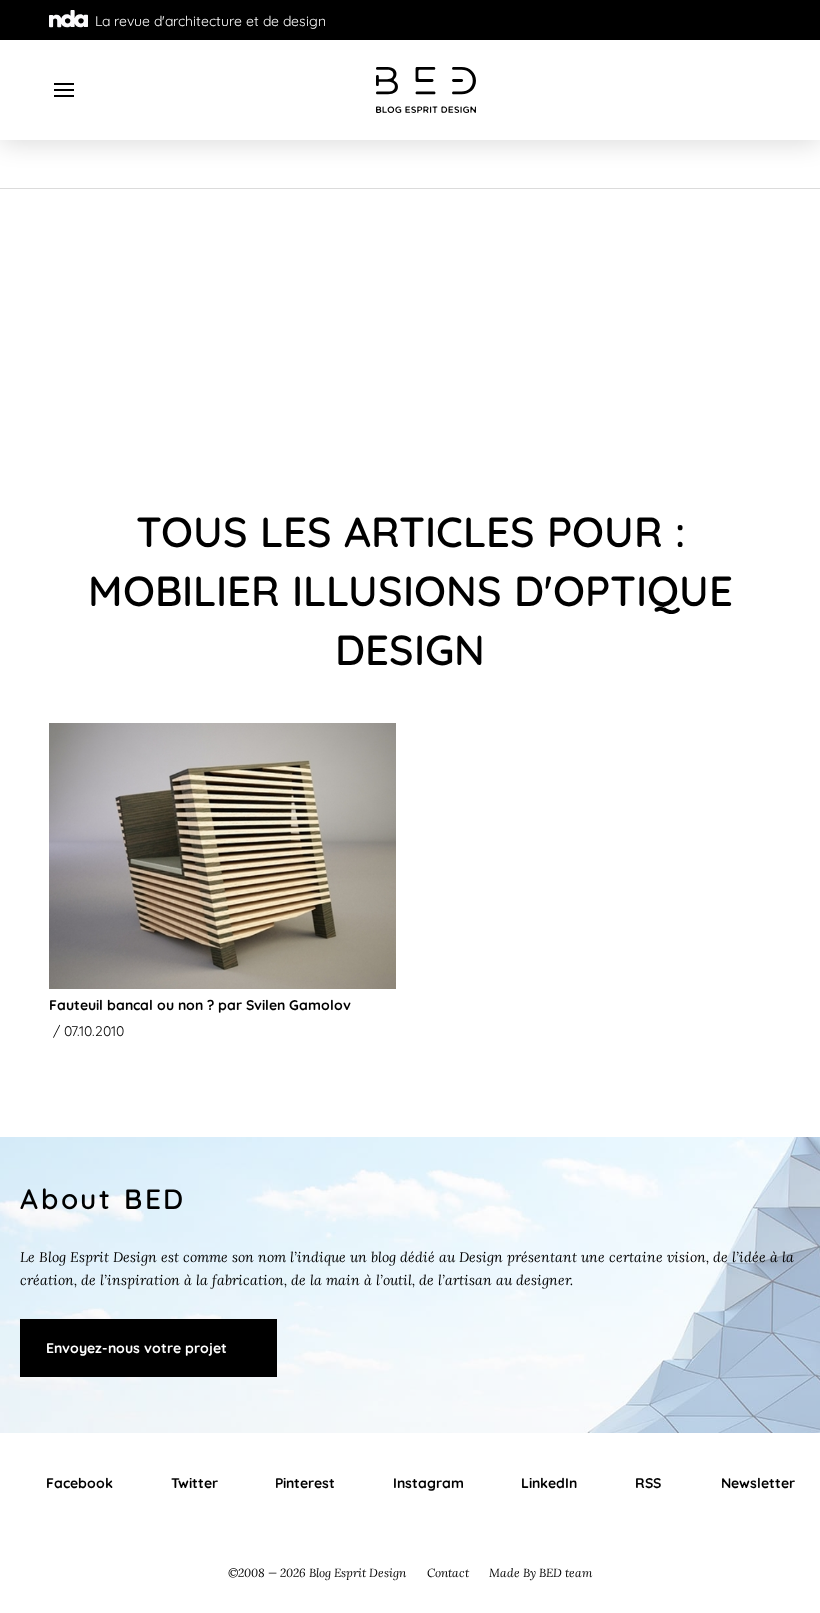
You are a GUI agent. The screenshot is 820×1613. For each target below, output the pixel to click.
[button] (64, 90)
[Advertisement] (410, 339)
